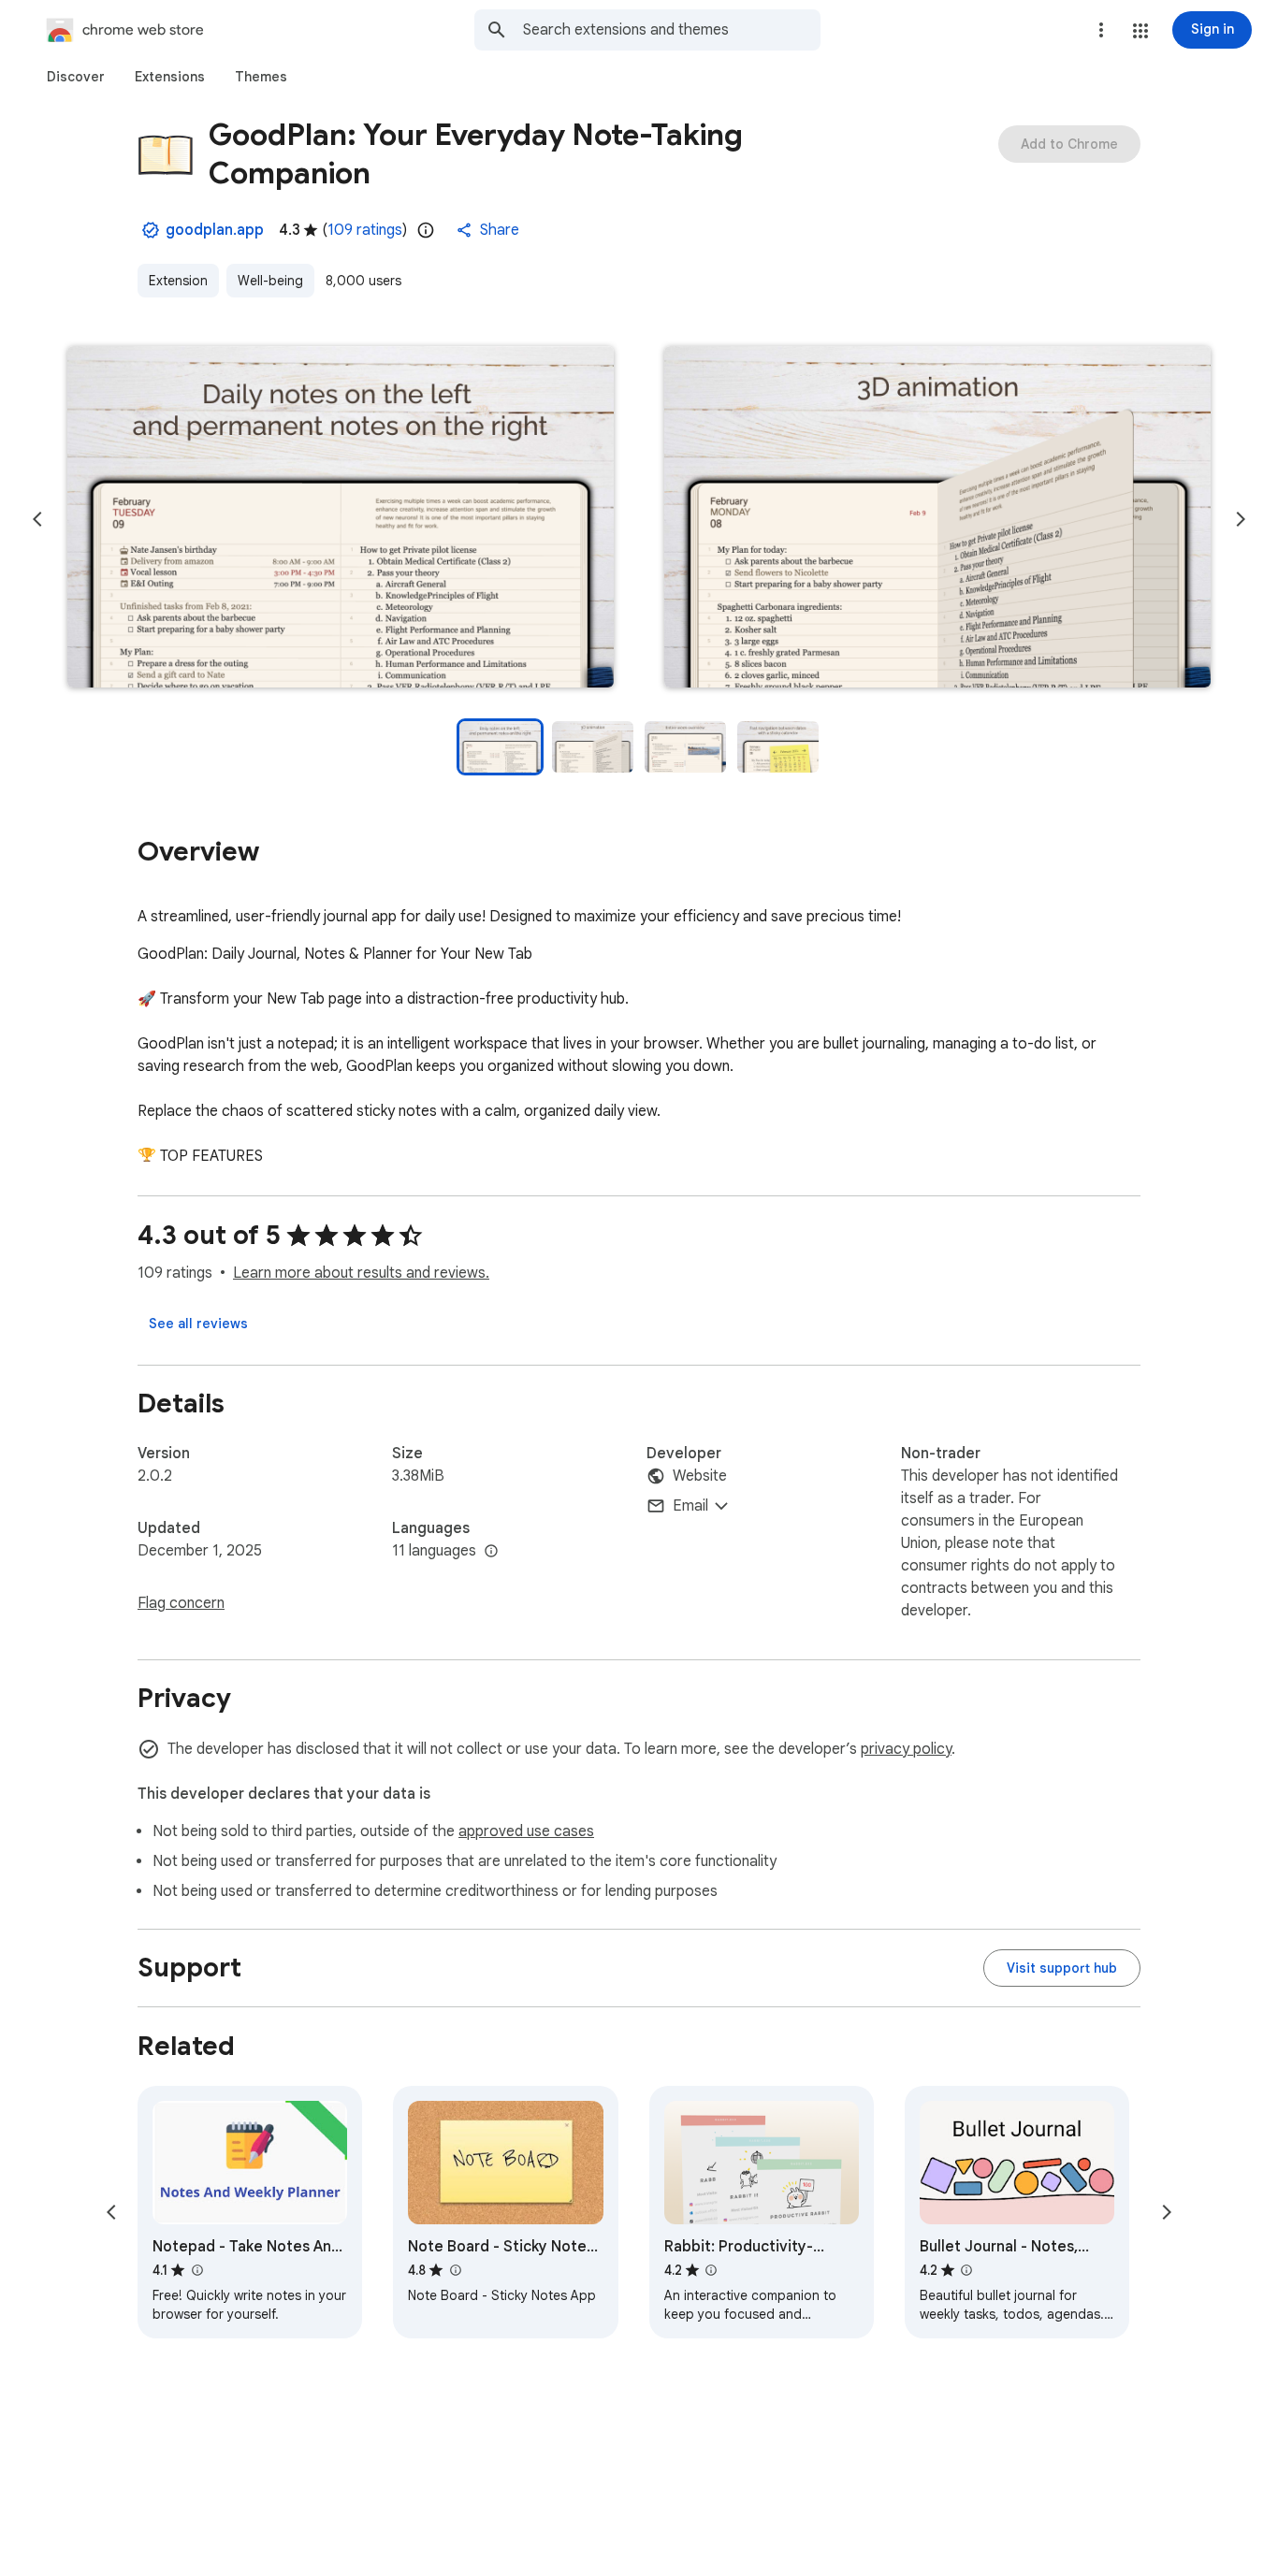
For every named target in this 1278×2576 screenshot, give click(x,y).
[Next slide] (1241, 519)
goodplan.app (215, 230)
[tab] (76, 77)
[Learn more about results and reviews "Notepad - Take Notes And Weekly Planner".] (196, 2270)
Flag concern (181, 1603)
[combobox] (672, 30)
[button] (1140, 31)
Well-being (270, 281)
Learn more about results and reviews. (361, 1273)
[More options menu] (1101, 30)
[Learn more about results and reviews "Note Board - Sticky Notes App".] (455, 2270)
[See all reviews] (198, 1324)
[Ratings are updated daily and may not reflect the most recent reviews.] (426, 230)
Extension (178, 281)
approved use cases (526, 1831)
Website (700, 1476)
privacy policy (906, 1749)
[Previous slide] (37, 519)
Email (690, 1506)
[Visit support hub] (1062, 1968)
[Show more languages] (491, 1552)
